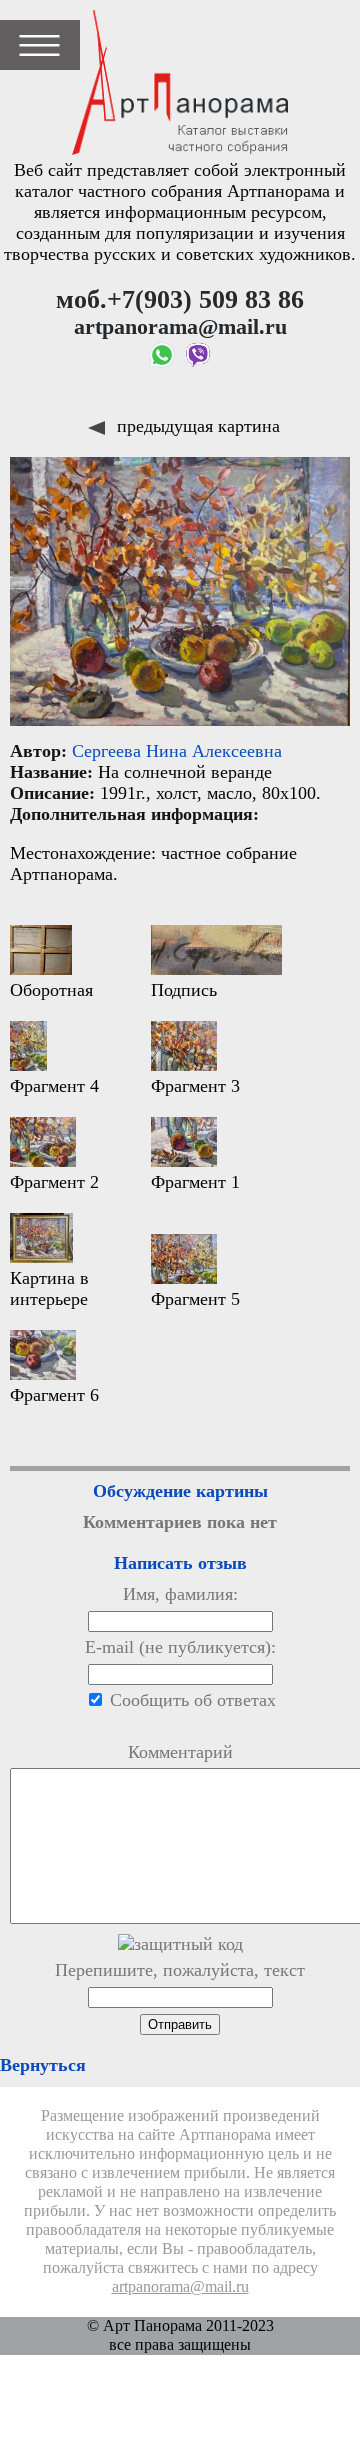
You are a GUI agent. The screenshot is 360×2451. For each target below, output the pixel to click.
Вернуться (43, 2065)
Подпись (184, 990)
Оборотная (51, 990)
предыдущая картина (196, 426)
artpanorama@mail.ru (180, 2287)
